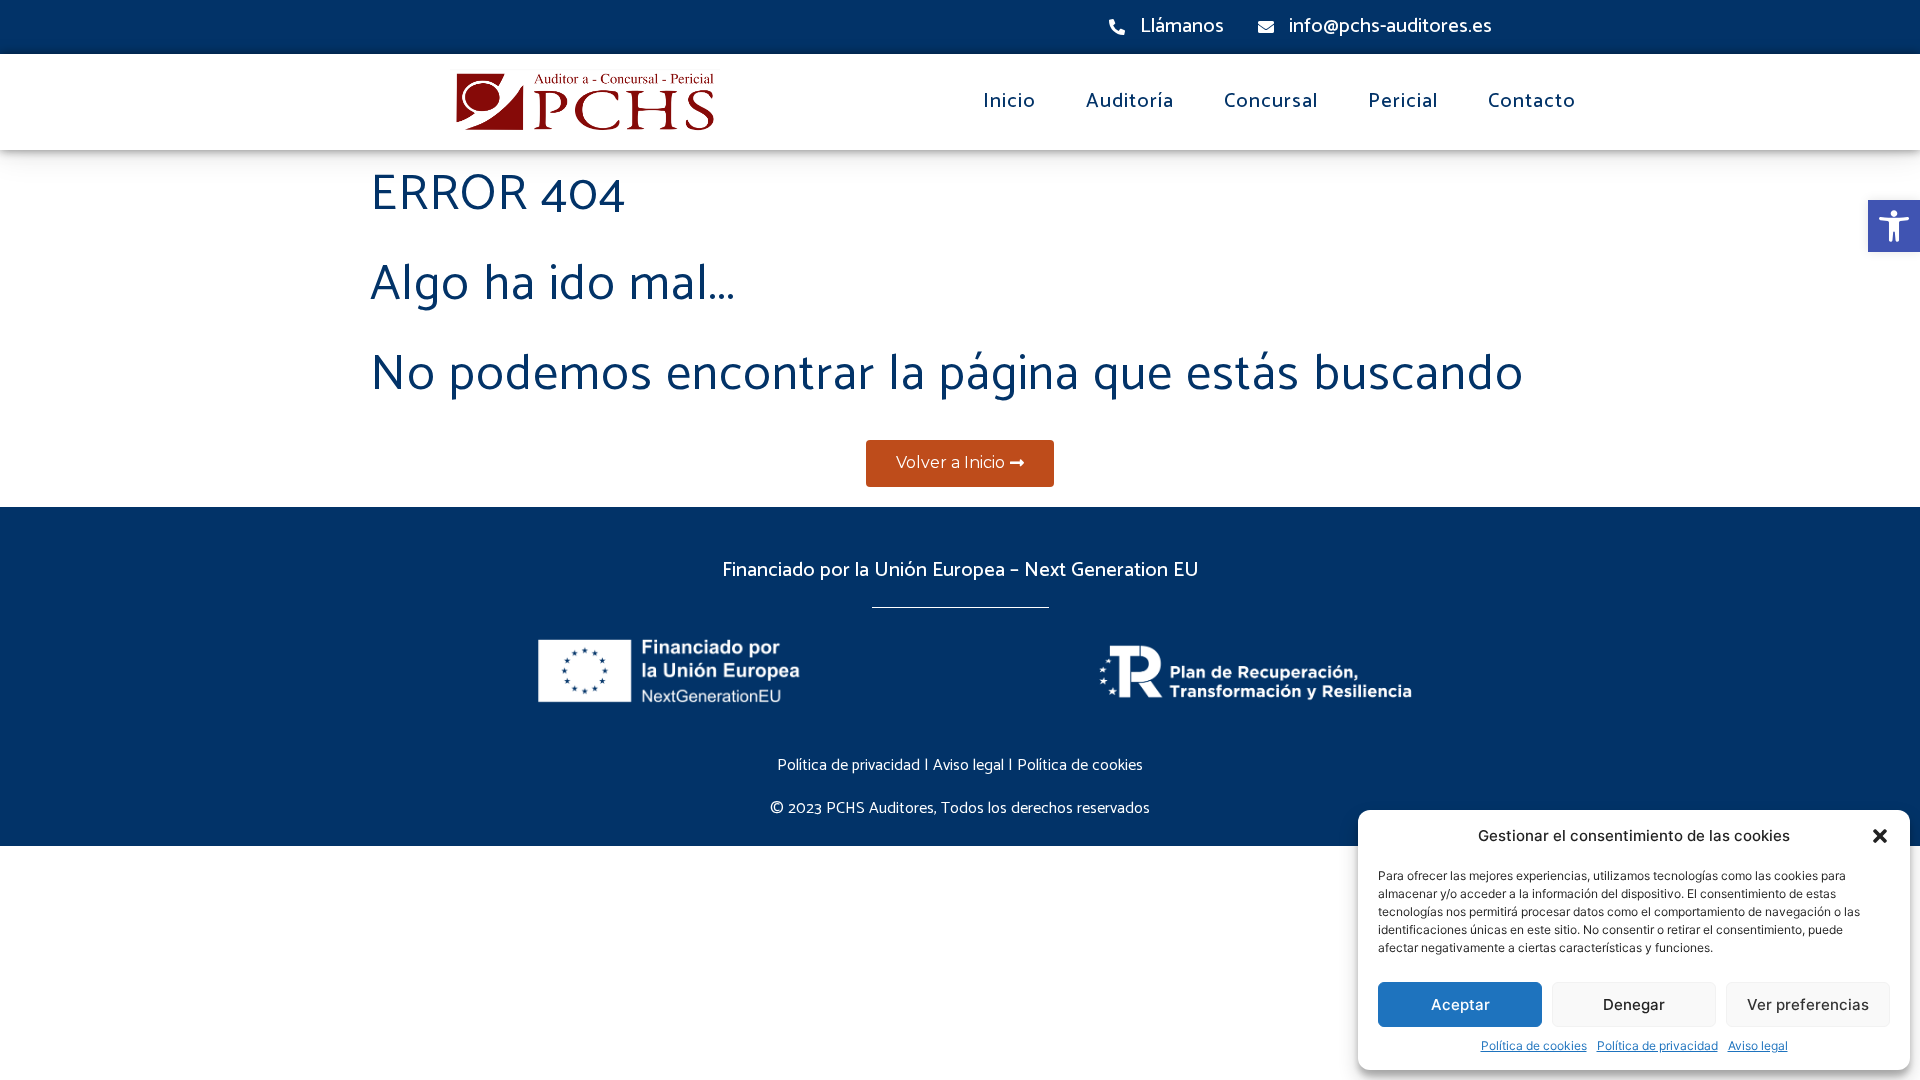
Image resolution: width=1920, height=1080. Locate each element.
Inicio (1009, 101)
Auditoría (1130, 101)
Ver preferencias (1808, 1004)
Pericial (1403, 101)
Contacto (1532, 101)
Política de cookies (1534, 1045)
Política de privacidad (1657, 1045)
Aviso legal (1758, 1045)
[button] (1894, 226)
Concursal (1271, 101)
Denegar (1634, 1004)
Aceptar (1460, 1004)
